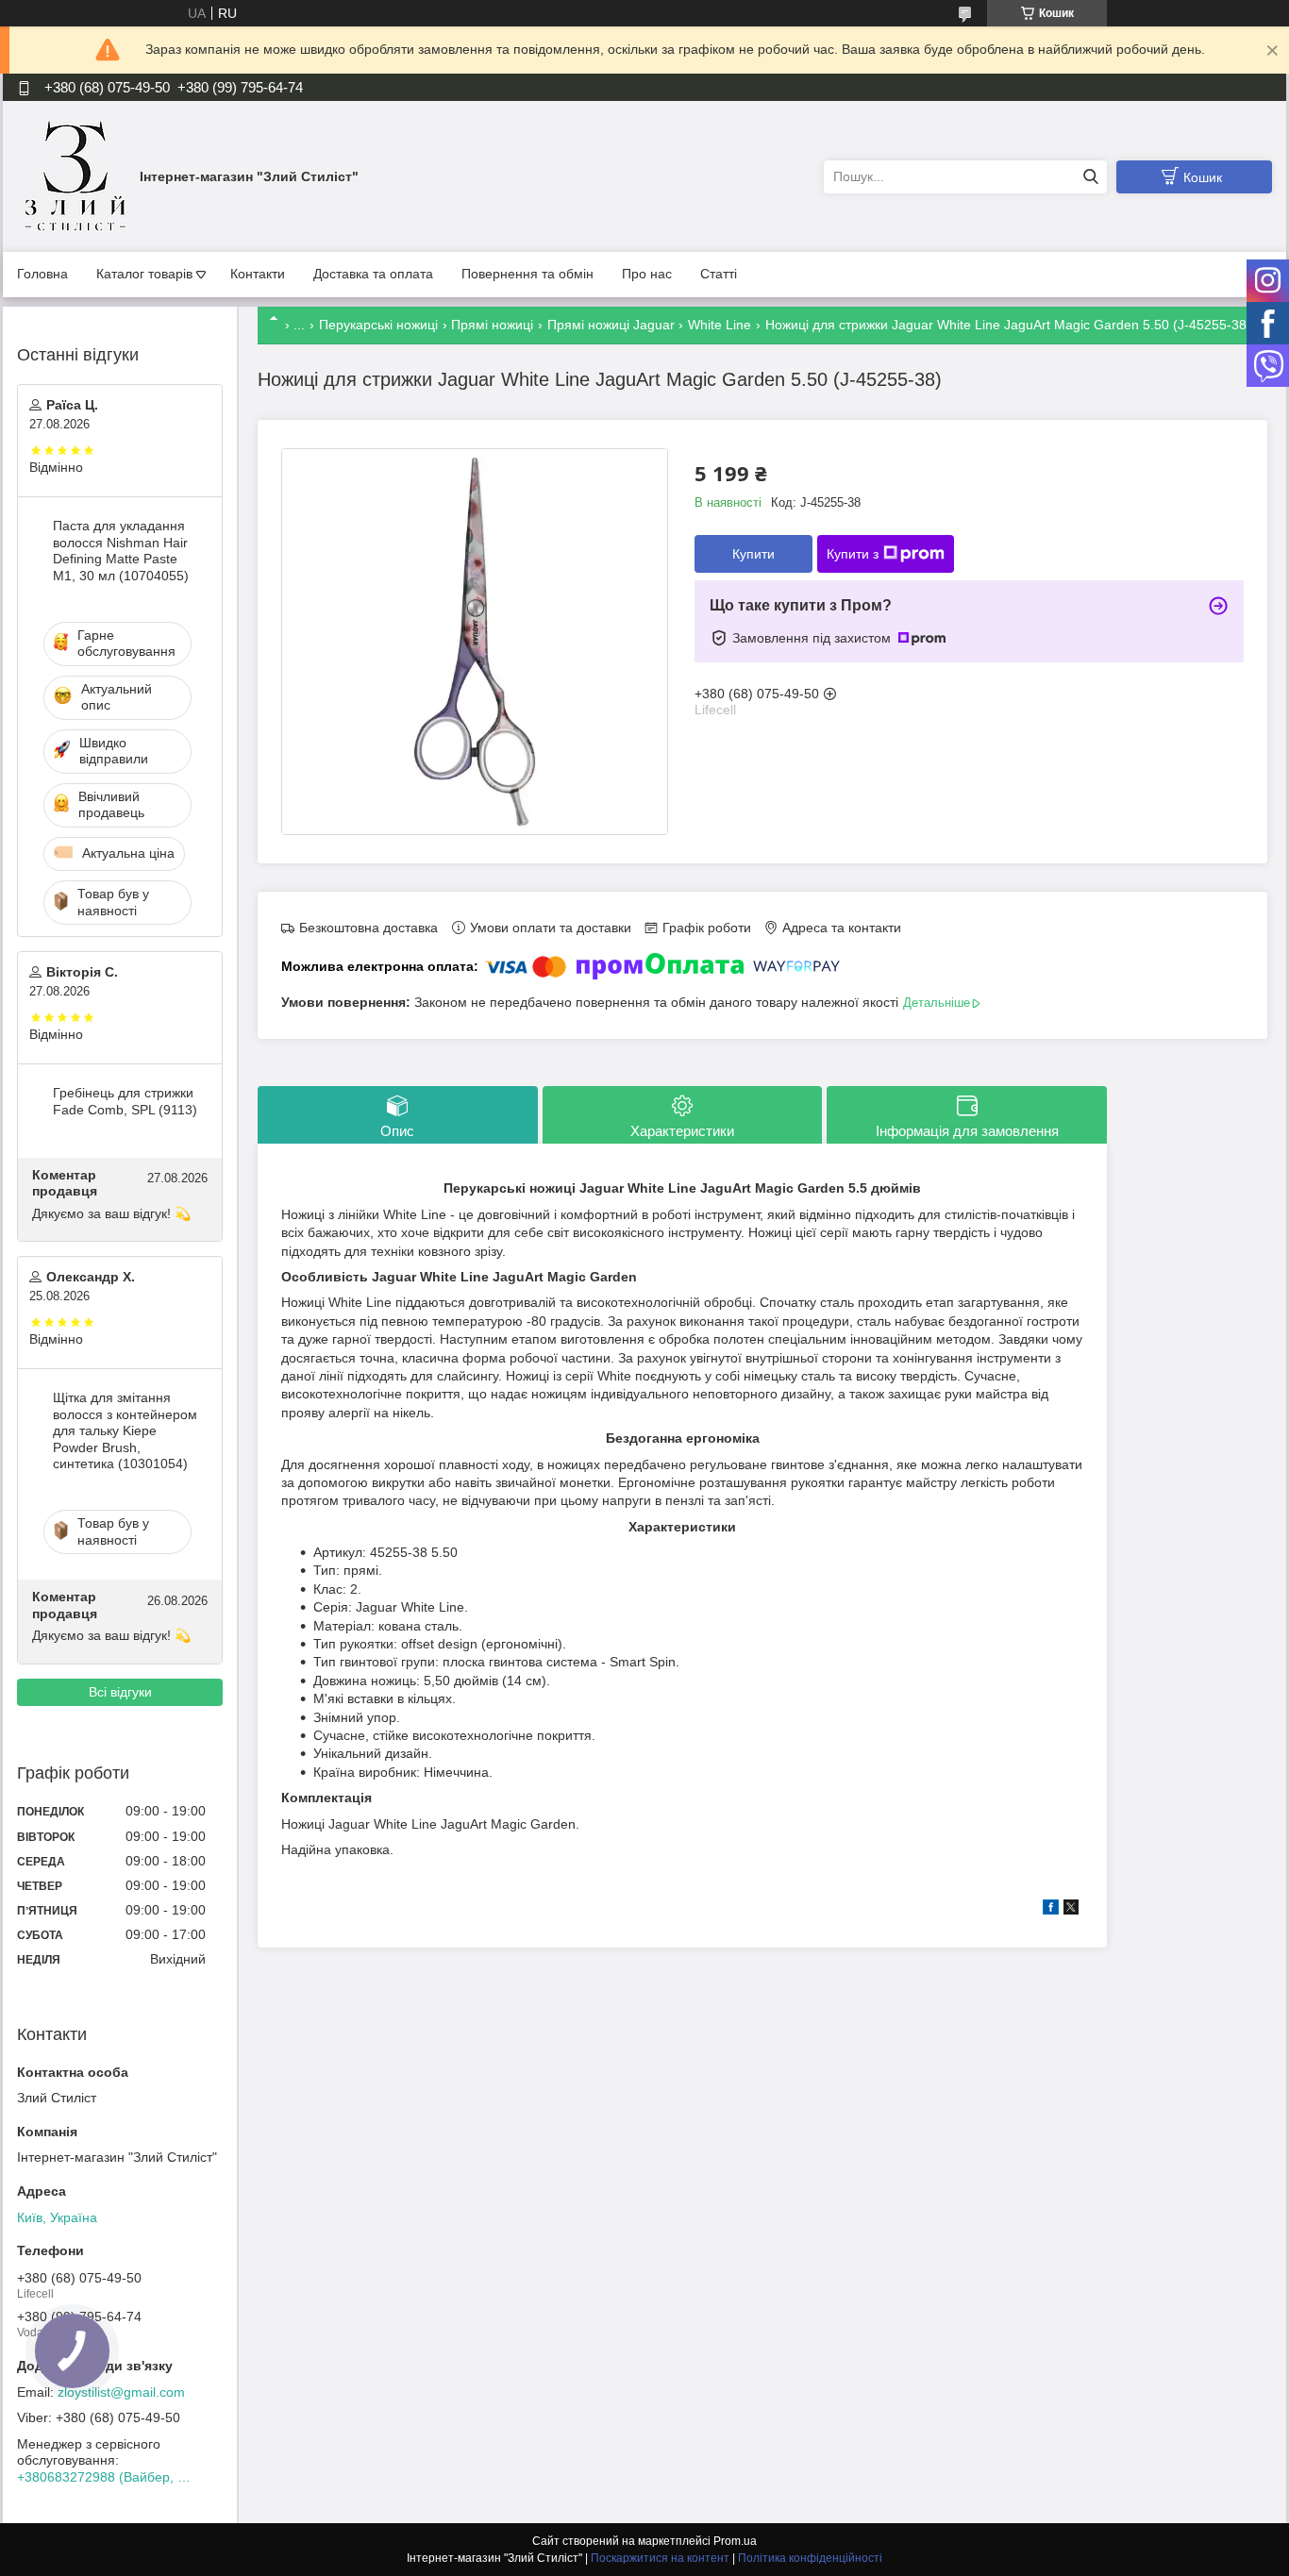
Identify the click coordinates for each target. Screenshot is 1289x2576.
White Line (720, 325)
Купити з (853, 554)
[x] (1071, 1910)
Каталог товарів (144, 274)
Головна (42, 274)
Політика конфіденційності (810, 2558)
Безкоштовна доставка (368, 928)
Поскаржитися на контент (660, 2558)
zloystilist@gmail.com (121, 2392)
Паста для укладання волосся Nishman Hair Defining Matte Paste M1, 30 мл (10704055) (121, 551)
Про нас (647, 274)
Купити (753, 554)
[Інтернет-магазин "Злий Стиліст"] (74, 176)
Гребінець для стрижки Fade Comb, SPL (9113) (125, 1101)
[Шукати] (1090, 177)
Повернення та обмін (527, 274)
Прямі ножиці (492, 325)
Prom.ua (735, 2541)
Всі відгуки (120, 1692)
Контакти (258, 274)
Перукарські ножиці (378, 325)
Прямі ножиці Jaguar (611, 325)
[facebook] (1051, 1910)
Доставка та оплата (373, 274)
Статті (719, 274)
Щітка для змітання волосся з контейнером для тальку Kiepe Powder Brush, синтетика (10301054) (125, 1430)
